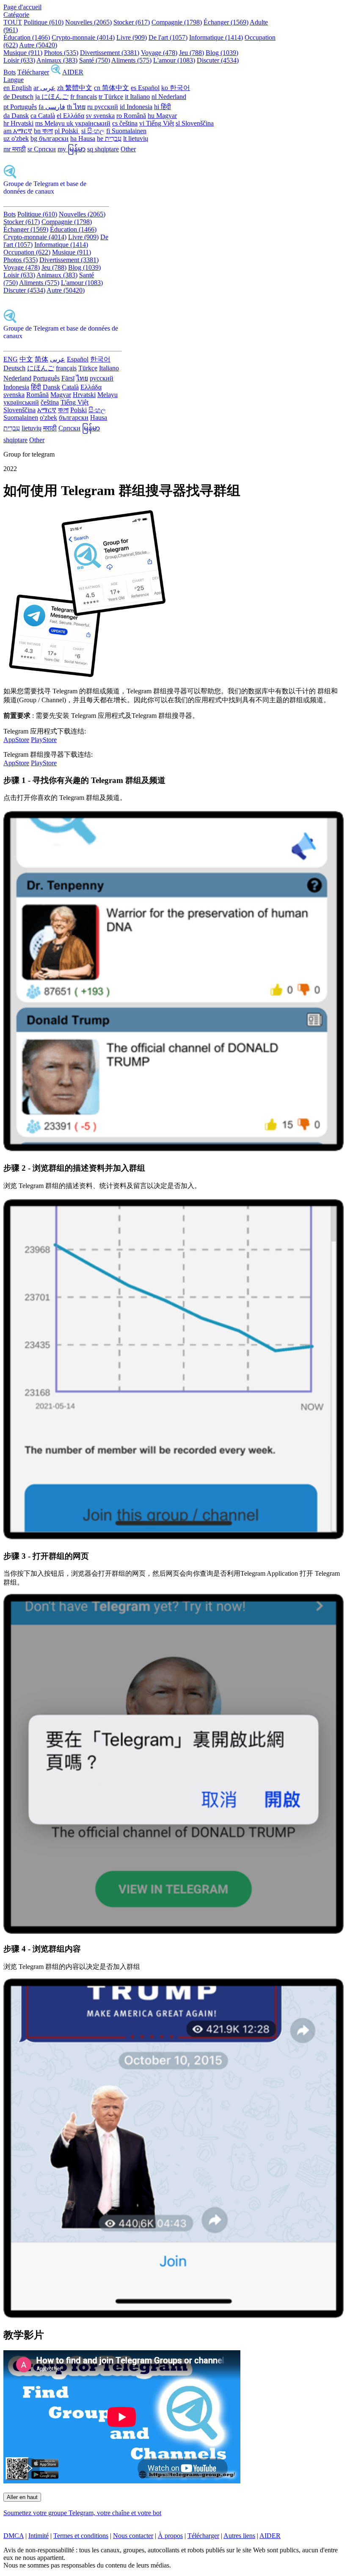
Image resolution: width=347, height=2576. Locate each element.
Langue (14, 80)
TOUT (13, 22)
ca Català (43, 116)
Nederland (17, 378)
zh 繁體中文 (75, 88)
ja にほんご (52, 97)
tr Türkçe (111, 97)
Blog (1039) (222, 53)
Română (37, 395)
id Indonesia (136, 107)
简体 (41, 359)
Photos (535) (61, 53)
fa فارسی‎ (52, 107)
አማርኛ (47, 410)
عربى (58, 359)
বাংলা (63, 410)
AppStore (16, 740)
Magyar (61, 395)
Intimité (39, 2536)
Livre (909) (132, 37)
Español (78, 359)
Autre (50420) (38, 45)
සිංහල (97, 410)
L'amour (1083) (174, 60)
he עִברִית (109, 138)
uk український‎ (88, 123)
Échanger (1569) (226, 22)
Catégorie (16, 15)
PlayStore (44, 740)
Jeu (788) (191, 53)
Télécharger (33, 72)
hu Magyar (162, 116)
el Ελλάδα (70, 116)
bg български (50, 138)
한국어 (100, 359)
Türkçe (88, 368)
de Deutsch (18, 97)
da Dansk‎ (16, 116)
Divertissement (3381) (110, 53)
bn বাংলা (43, 131)
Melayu (107, 395)
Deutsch (14, 368)
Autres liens (239, 2536)
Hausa (99, 417)
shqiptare (15, 440)
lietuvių (32, 428)
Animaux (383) (57, 60)
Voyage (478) (159, 53)
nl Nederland (169, 97)
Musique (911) (23, 53)
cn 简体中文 (112, 88)
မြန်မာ (91, 428)
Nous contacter (133, 2536)
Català (70, 387)
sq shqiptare (103, 149)
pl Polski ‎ (67, 131)
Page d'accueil (22, 7)
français (66, 368)
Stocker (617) (132, 22)
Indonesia (16, 387)
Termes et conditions (81, 2536)
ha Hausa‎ (83, 138)
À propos (170, 2536)
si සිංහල (93, 131)
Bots (10, 72)
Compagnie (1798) (177, 22)
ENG (11, 359)
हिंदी (36, 387)
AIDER (73, 72)
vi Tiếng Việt (157, 123)
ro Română (131, 116)
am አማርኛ (18, 131)
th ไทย (76, 107)
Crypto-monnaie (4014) (83, 37)
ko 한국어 (176, 88)
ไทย (82, 378)
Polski (78, 410)
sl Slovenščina (195, 123)
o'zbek (48, 417)
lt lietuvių (136, 138)
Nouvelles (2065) (88, 22)
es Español (145, 88)
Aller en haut (22, 2497)
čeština (50, 402)
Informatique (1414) (216, 37)
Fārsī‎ (68, 378)
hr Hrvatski (18, 123)
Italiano (109, 368)
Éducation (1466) (27, 37)
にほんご (41, 368)
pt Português (20, 107)
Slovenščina (19, 410)
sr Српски (42, 149)
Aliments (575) (131, 60)
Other (128, 149)
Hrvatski (84, 395)
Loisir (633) (19, 60)
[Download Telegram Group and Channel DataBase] (56, 72)
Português (46, 378)
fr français (84, 97)
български (74, 417)
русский (102, 378)
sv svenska (100, 116)
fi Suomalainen (126, 131)
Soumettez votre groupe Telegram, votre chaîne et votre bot (82, 2513)
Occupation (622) (27, 252)
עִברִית (12, 428)
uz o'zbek (16, 138)
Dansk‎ (51, 387)
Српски (69, 428)
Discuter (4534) (218, 60)
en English (18, 88)
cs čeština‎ (125, 123)
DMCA (14, 2536)
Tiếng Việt (74, 402)
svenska (14, 395)
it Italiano (137, 97)
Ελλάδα (91, 387)
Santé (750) (95, 60)
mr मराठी (15, 149)
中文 (26, 359)
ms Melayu (51, 123)
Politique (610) (44, 22)
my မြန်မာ (72, 149)
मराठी (50, 428)
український (21, 402)
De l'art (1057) (168, 37)
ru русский (103, 107)
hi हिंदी (162, 107)
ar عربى (44, 88)
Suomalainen (21, 417)
